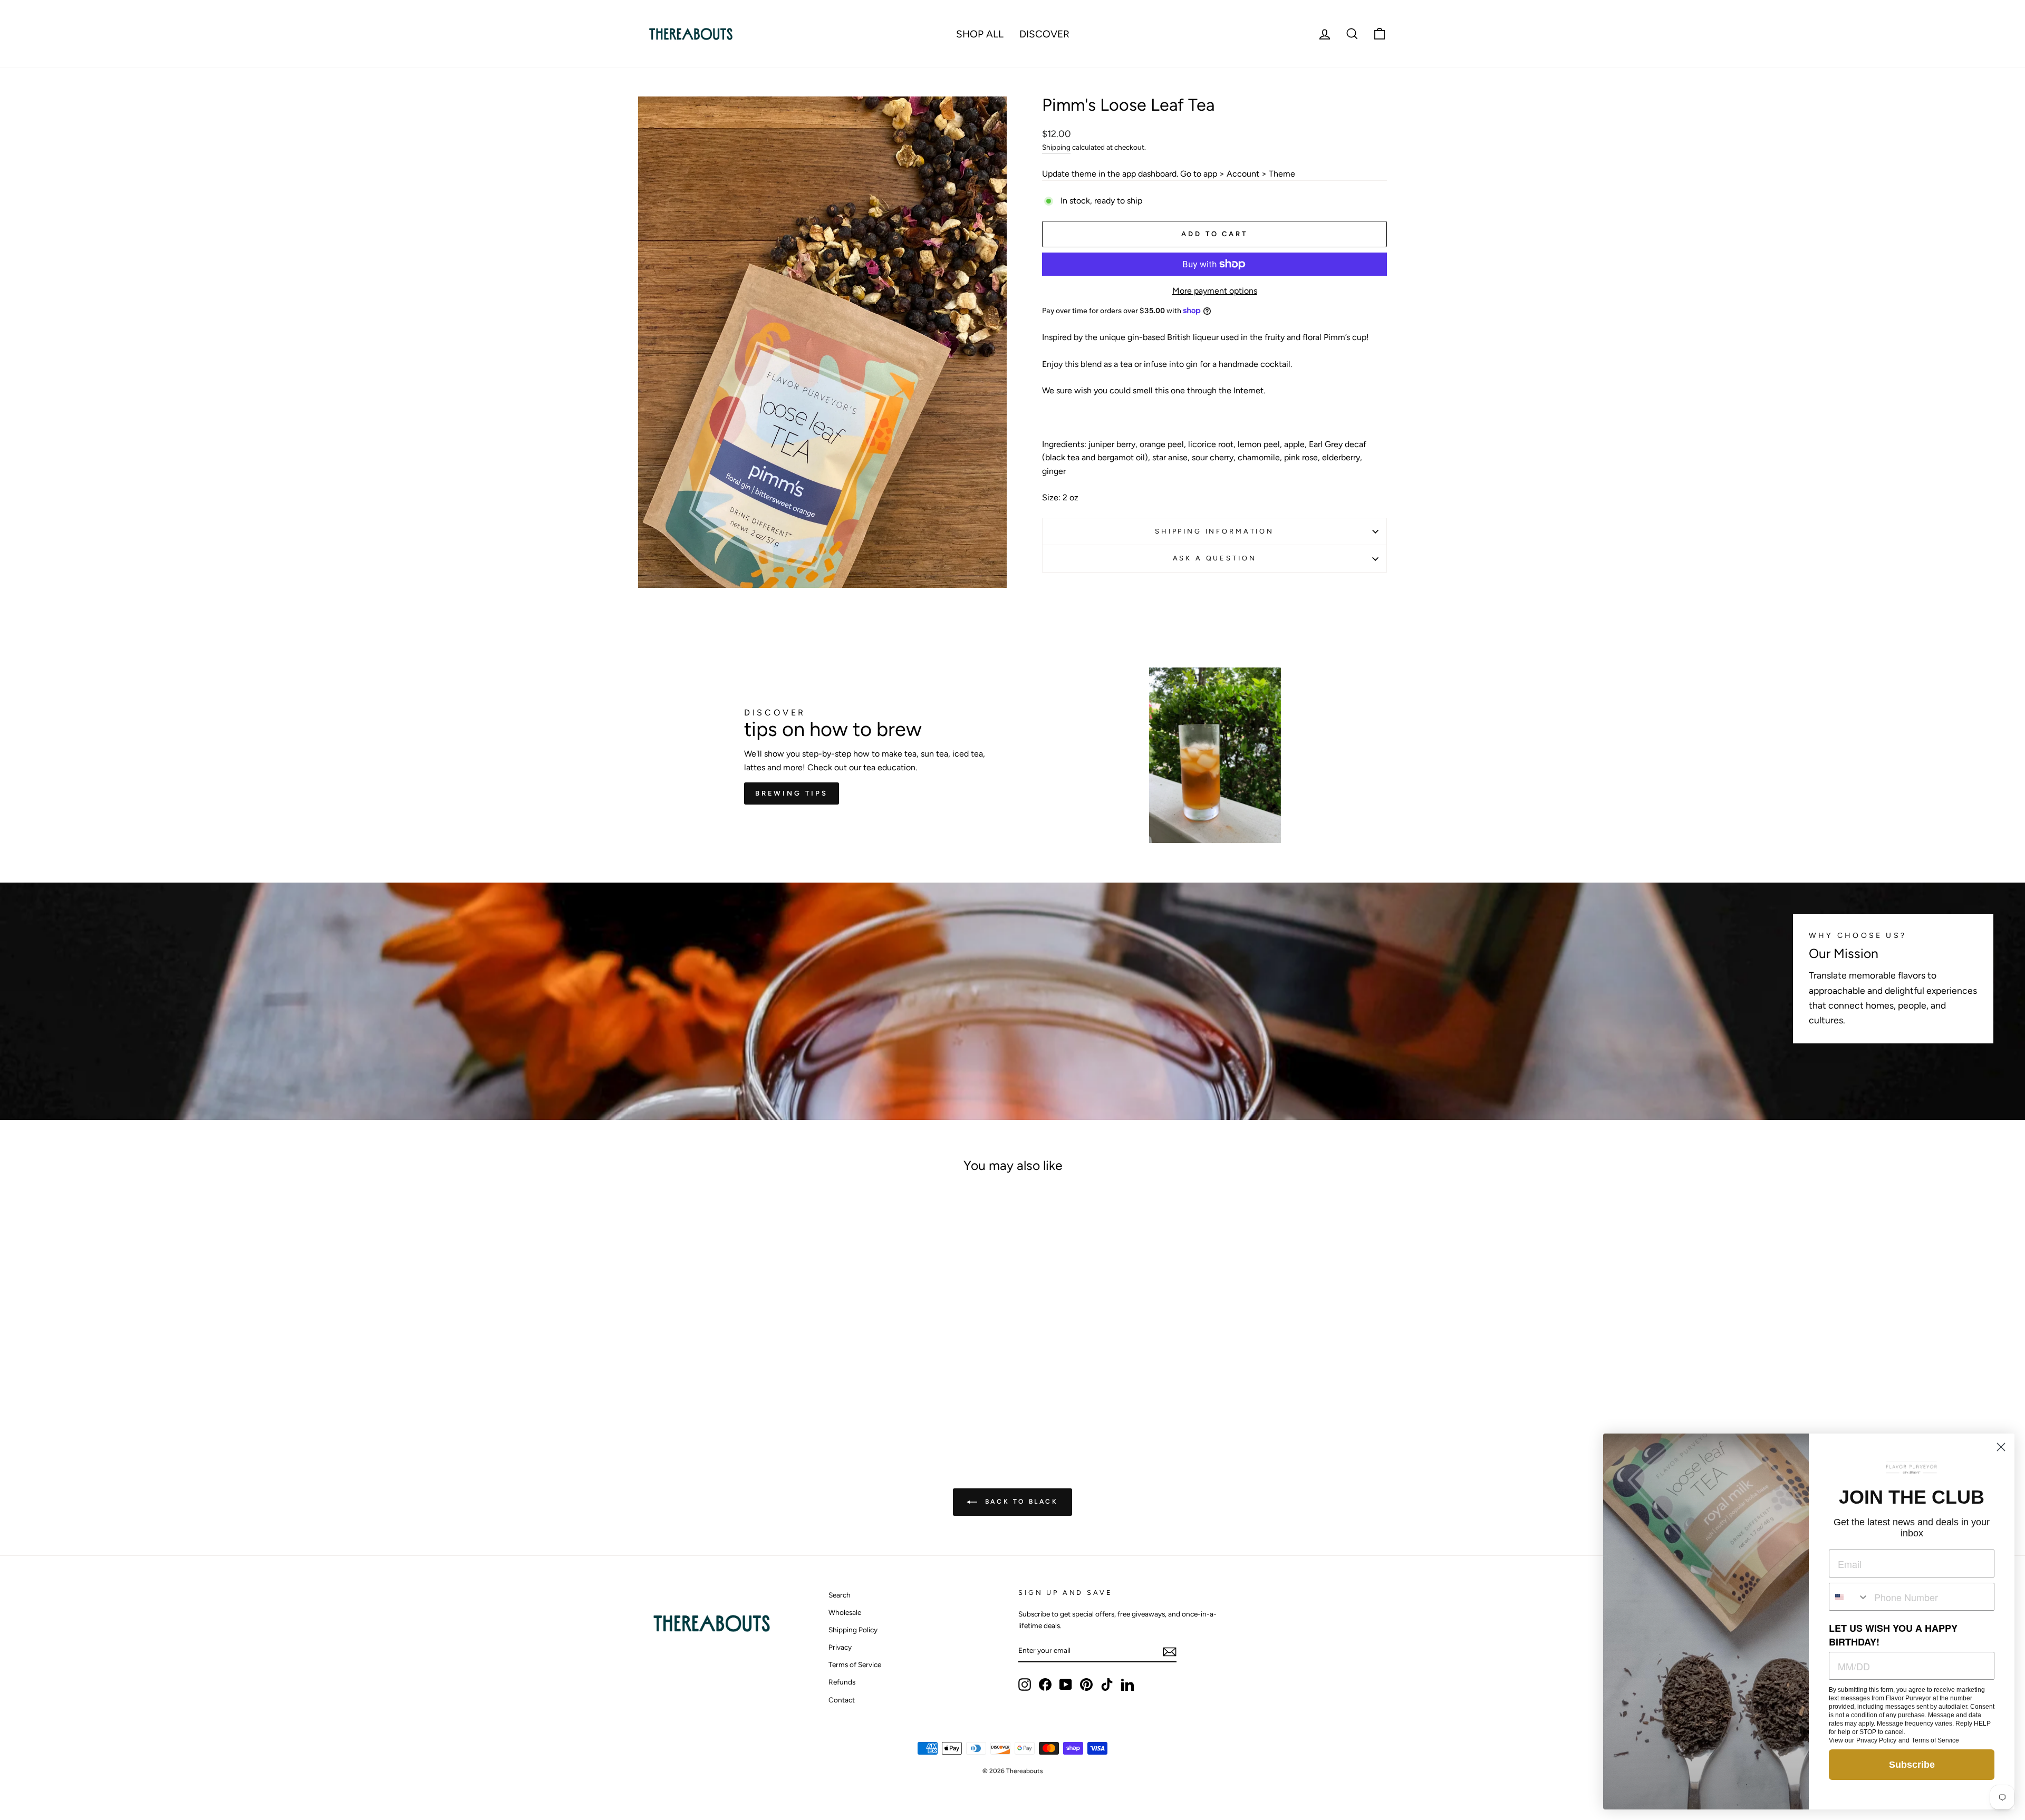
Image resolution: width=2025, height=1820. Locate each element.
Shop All (980, 34)
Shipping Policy (853, 1630)
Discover (1044, 34)
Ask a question (1215, 558)
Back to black (1020, 1502)
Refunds (842, 1682)
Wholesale (845, 1612)
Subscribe (1912, 1765)
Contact (842, 1700)
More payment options (1215, 291)
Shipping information (1214, 531)
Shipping (1056, 147)
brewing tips (792, 793)
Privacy (840, 1647)
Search (840, 1595)
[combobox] (1849, 1597)
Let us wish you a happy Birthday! (1893, 1635)
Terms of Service (855, 1664)
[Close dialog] (2001, 1447)
